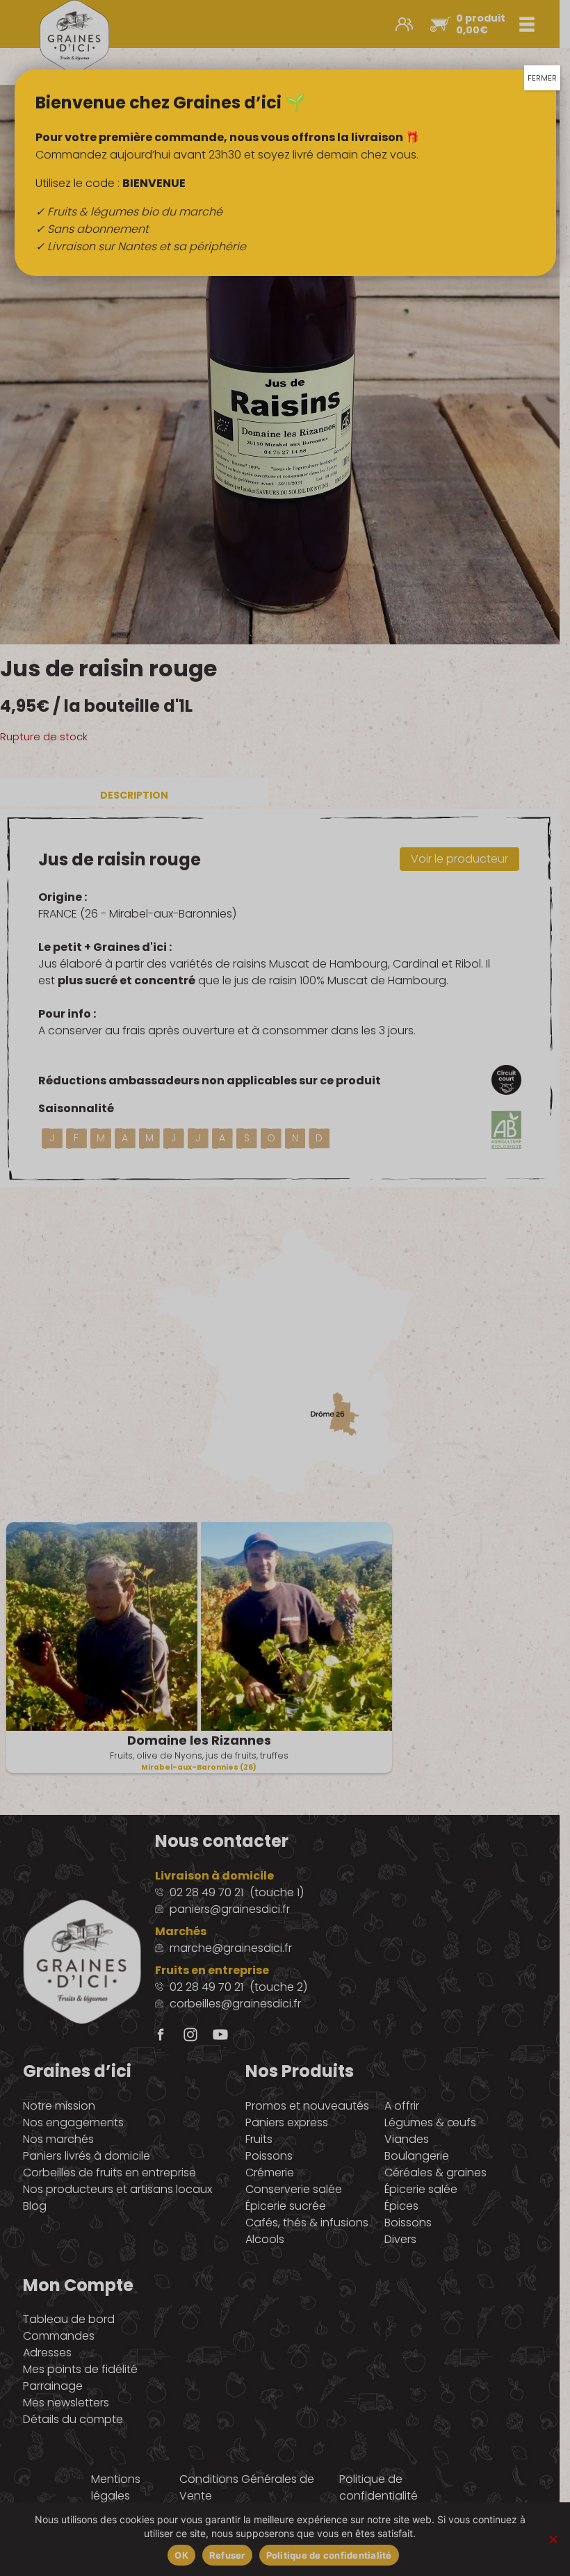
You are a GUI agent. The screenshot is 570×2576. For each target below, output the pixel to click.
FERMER (542, 78)
